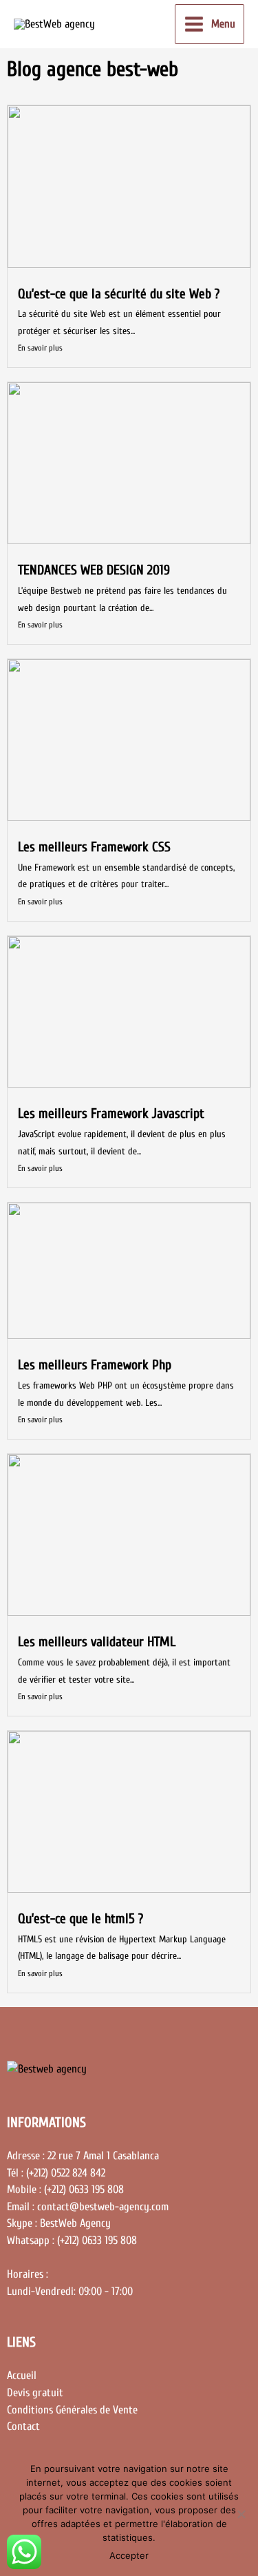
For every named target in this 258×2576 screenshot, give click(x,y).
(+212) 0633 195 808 (97, 2240)
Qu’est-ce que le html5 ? (80, 1919)
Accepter (129, 2555)
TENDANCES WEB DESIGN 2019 (94, 570)
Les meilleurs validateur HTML (97, 1642)
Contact (23, 2426)
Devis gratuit (35, 2392)
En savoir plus (40, 348)
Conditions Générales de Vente (72, 2410)
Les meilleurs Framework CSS (94, 847)
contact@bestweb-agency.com (103, 2206)
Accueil (22, 2375)
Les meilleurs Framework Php (95, 1365)
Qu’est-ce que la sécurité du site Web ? (119, 294)
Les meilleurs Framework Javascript (111, 1113)
